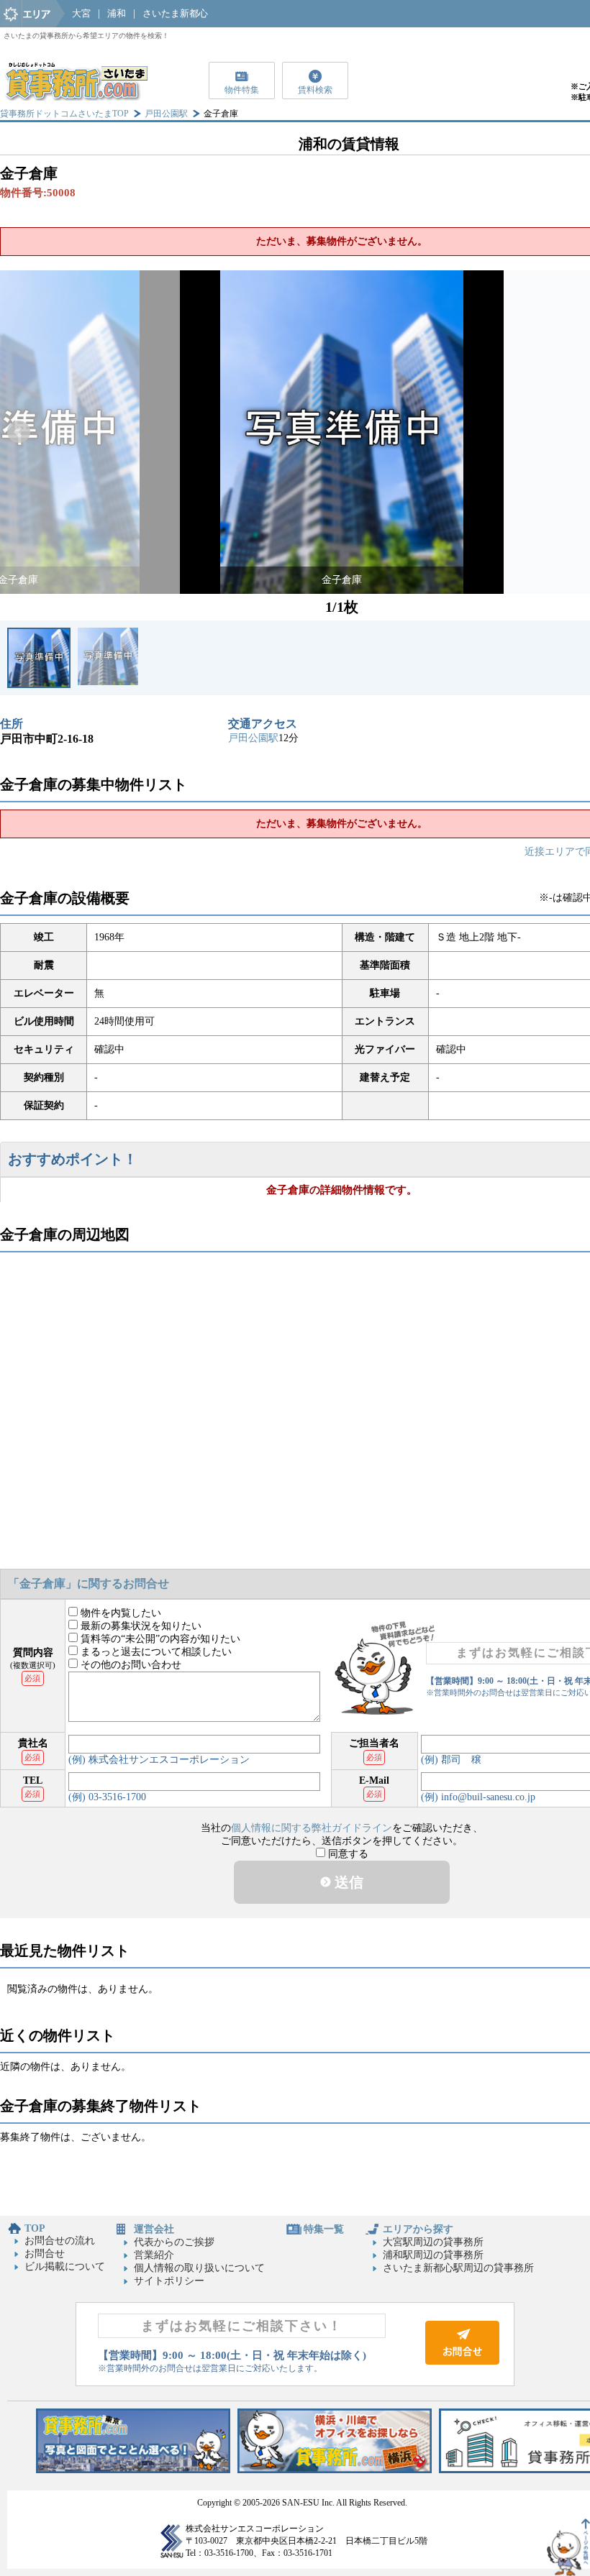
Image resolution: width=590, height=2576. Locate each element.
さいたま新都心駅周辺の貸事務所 (458, 2268)
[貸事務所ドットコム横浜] (335, 2470)
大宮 (81, 13)
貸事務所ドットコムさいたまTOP (64, 114)
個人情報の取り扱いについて (199, 2268)
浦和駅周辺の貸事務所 (433, 2255)
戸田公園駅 (166, 114)
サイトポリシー (169, 2281)
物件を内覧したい (119, 1613)
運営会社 (154, 2229)
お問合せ (45, 2254)
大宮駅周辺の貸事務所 (433, 2242)
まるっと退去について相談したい (155, 1652)
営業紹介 (154, 2255)
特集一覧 (324, 2229)
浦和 (117, 13)
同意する (347, 1854)
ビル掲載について (65, 2266)
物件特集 (242, 90)
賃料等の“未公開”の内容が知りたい (159, 1639)
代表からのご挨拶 (174, 2242)
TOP (35, 2228)
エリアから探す (418, 2229)
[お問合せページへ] (462, 2361)
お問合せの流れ (60, 2241)
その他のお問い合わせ (130, 1665)
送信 (347, 1882)
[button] (19, 432)
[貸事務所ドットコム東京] (133, 2470)
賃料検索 (315, 90)
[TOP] (76, 97)
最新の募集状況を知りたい (140, 1626)
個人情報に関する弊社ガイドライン (312, 1828)
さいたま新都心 (175, 13)
